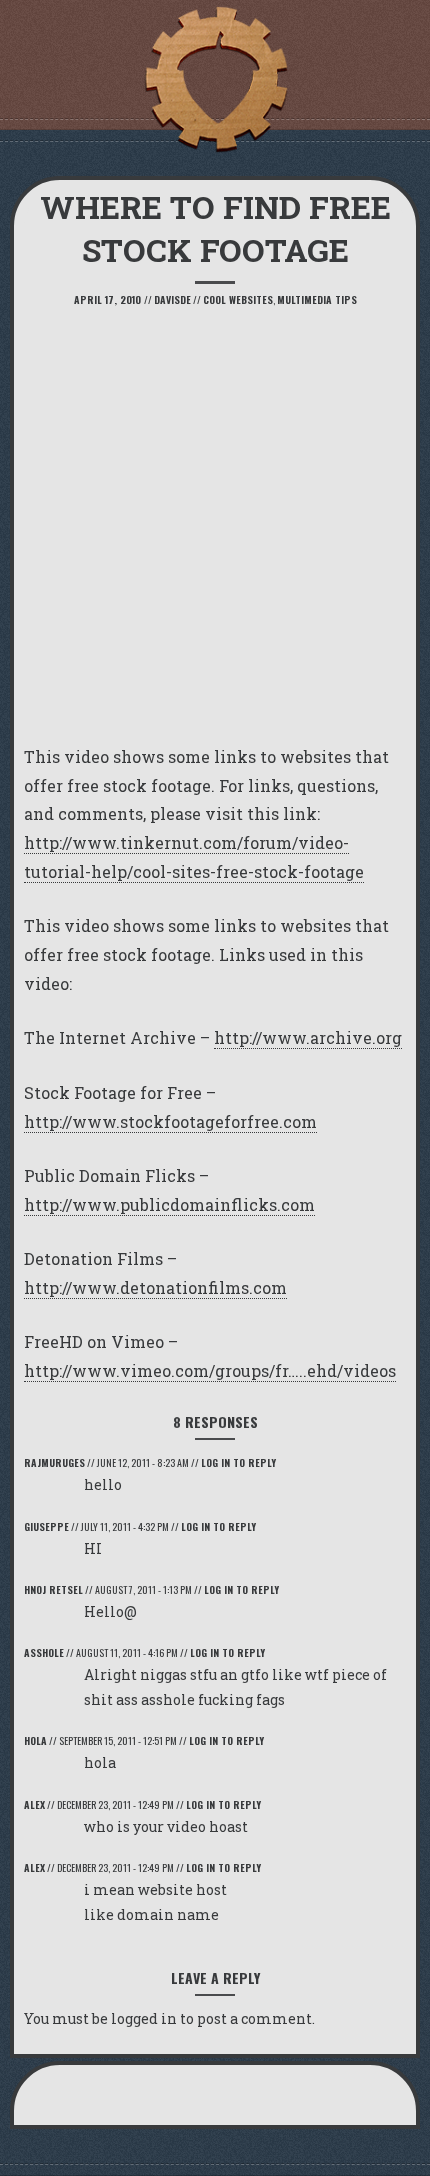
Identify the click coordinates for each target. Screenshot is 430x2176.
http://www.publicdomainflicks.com (169, 1204)
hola (35, 1740)
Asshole (44, 1652)
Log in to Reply (238, 1462)
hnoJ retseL (53, 1589)
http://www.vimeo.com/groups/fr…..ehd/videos (210, 1370)
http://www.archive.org (308, 1037)
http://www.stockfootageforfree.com (170, 1121)
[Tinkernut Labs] (215, 80)
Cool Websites (238, 299)
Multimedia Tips (317, 299)
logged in (144, 2018)
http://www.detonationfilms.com (155, 1287)
